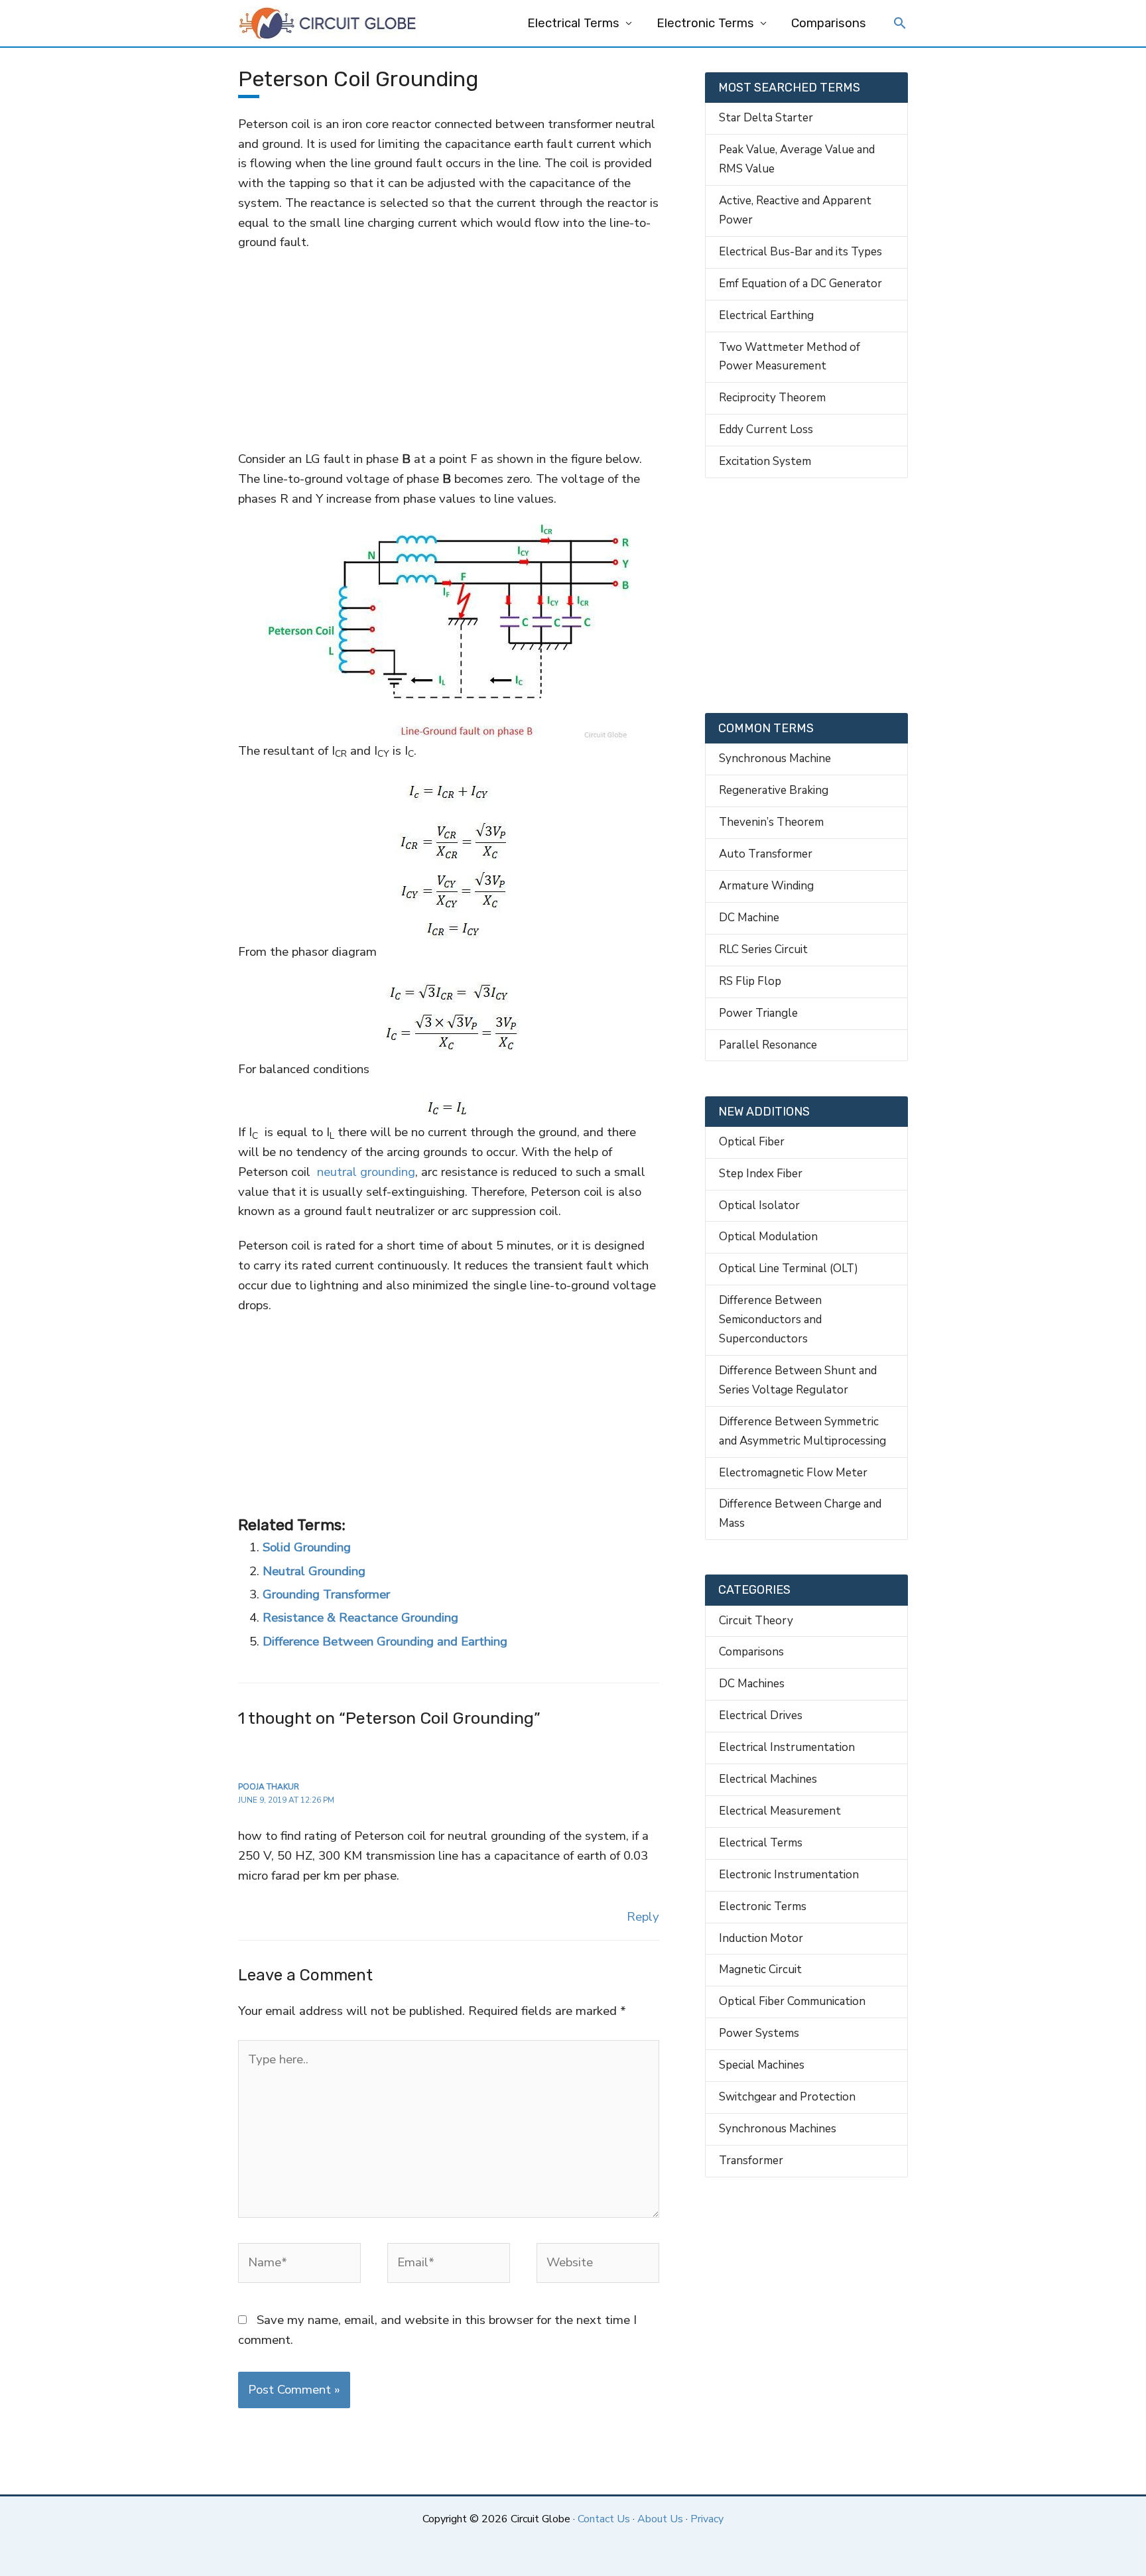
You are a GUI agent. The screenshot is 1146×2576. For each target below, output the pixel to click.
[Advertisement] (448, 351)
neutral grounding (366, 1172)
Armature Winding (766, 886)
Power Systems (759, 2033)
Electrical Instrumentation (787, 1747)
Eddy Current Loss (766, 429)
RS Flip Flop (750, 981)
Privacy (707, 2519)
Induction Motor (761, 1938)
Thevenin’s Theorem (771, 822)
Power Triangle (758, 1013)
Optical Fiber (752, 1142)
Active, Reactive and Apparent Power (795, 210)
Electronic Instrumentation (789, 1875)
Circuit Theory (756, 1621)
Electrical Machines (768, 1779)
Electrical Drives (761, 1715)
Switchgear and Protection (787, 2097)
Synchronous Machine (775, 758)
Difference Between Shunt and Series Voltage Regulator (798, 1380)
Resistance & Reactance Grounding (360, 1618)
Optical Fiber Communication (792, 2001)
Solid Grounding (307, 1547)
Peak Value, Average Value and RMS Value (797, 159)
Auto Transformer (766, 854)
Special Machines (762, 2065)
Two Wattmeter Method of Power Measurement (790, 357)
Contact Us (604, 2519)
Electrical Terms (573, 23)
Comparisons (829, 23)
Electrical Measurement (780, 1811)
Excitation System (765, 461)
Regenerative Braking (774, 790)
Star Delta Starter (766, 118)
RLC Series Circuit (763, 949)
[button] (900, 25)
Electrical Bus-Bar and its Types (800, 252)
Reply (643, 1917)
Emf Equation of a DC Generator (800, 284)
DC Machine (749, 918)
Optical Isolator (759, 1205)
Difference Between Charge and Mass (800, 1513)
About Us (660, 2519)
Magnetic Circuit (760, 1969)
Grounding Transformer (326, 1594)
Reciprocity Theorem (772, 398)
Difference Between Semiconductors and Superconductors (770, 1320)
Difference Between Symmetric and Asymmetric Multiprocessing (802, 1431)
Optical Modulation (768, 1237)
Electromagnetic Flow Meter (793, 1473)
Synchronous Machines (778, 2129)
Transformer (751, 2160)
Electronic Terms (705, 23)
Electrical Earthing (766, 315)
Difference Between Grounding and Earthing (385, 1642)
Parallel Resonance (768, 1045)
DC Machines (752, 1684)
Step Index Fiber (761, 1174)
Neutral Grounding (314, 1571)
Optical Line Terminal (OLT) (789, 1268)
